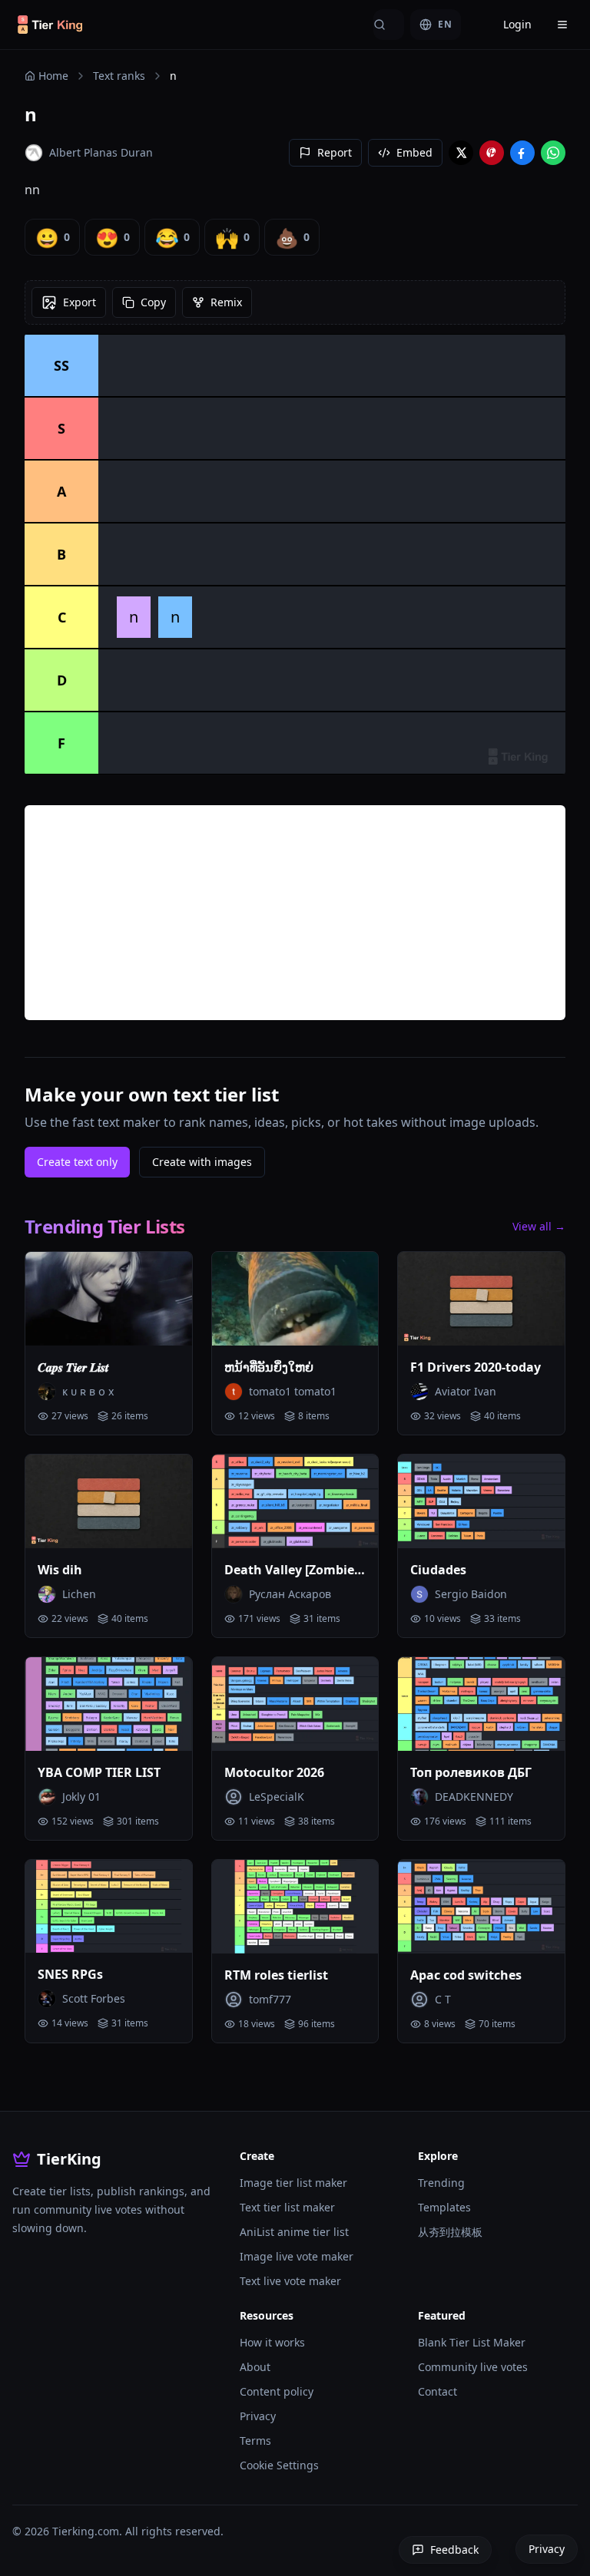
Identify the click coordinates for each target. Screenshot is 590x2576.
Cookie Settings (279, 2465)
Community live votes (473, 2367)
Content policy (277, 2391)
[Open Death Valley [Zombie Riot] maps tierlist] (295, 1501)
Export (80, 302)
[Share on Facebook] (522, 153)
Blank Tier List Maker (472, 2342)
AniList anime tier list (294, 2232)
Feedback (454, 2550)
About (255, 2367)
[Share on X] (461, 153)
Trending (441, 2183)
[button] (134, 617)
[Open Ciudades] (481, 1501)
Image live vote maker (297, 2256)
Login (517, 24)
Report (335, 152)
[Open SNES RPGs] (109, 1907)
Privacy (258, 2416)
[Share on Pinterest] (492, 153)
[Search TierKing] (389, 25)
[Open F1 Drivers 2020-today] (481, 1299)
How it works (272, 2342)
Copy (153, 302)
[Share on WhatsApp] (553, 153)
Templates (444, 2207)
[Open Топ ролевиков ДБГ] (481, 1704)
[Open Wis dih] (109, 1501)
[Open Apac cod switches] (481, 1907)
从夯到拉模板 (450, 2232)
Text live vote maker (290, 2281)
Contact (438, 2391)
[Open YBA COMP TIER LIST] (109, 1704)
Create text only (77, 1162)
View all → (539, 1226)
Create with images (202, 1162)
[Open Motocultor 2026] (295, 1704)
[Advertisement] (295, 913)
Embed (414, 152)
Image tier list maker (293, 2183)
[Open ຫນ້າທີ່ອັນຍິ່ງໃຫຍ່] (295, 1299)
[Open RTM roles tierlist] (295, 1907)
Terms (255, 2441)
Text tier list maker (287, 2207)
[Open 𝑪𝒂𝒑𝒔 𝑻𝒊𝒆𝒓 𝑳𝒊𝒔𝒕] (109, 1299)
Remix (226, 302)
